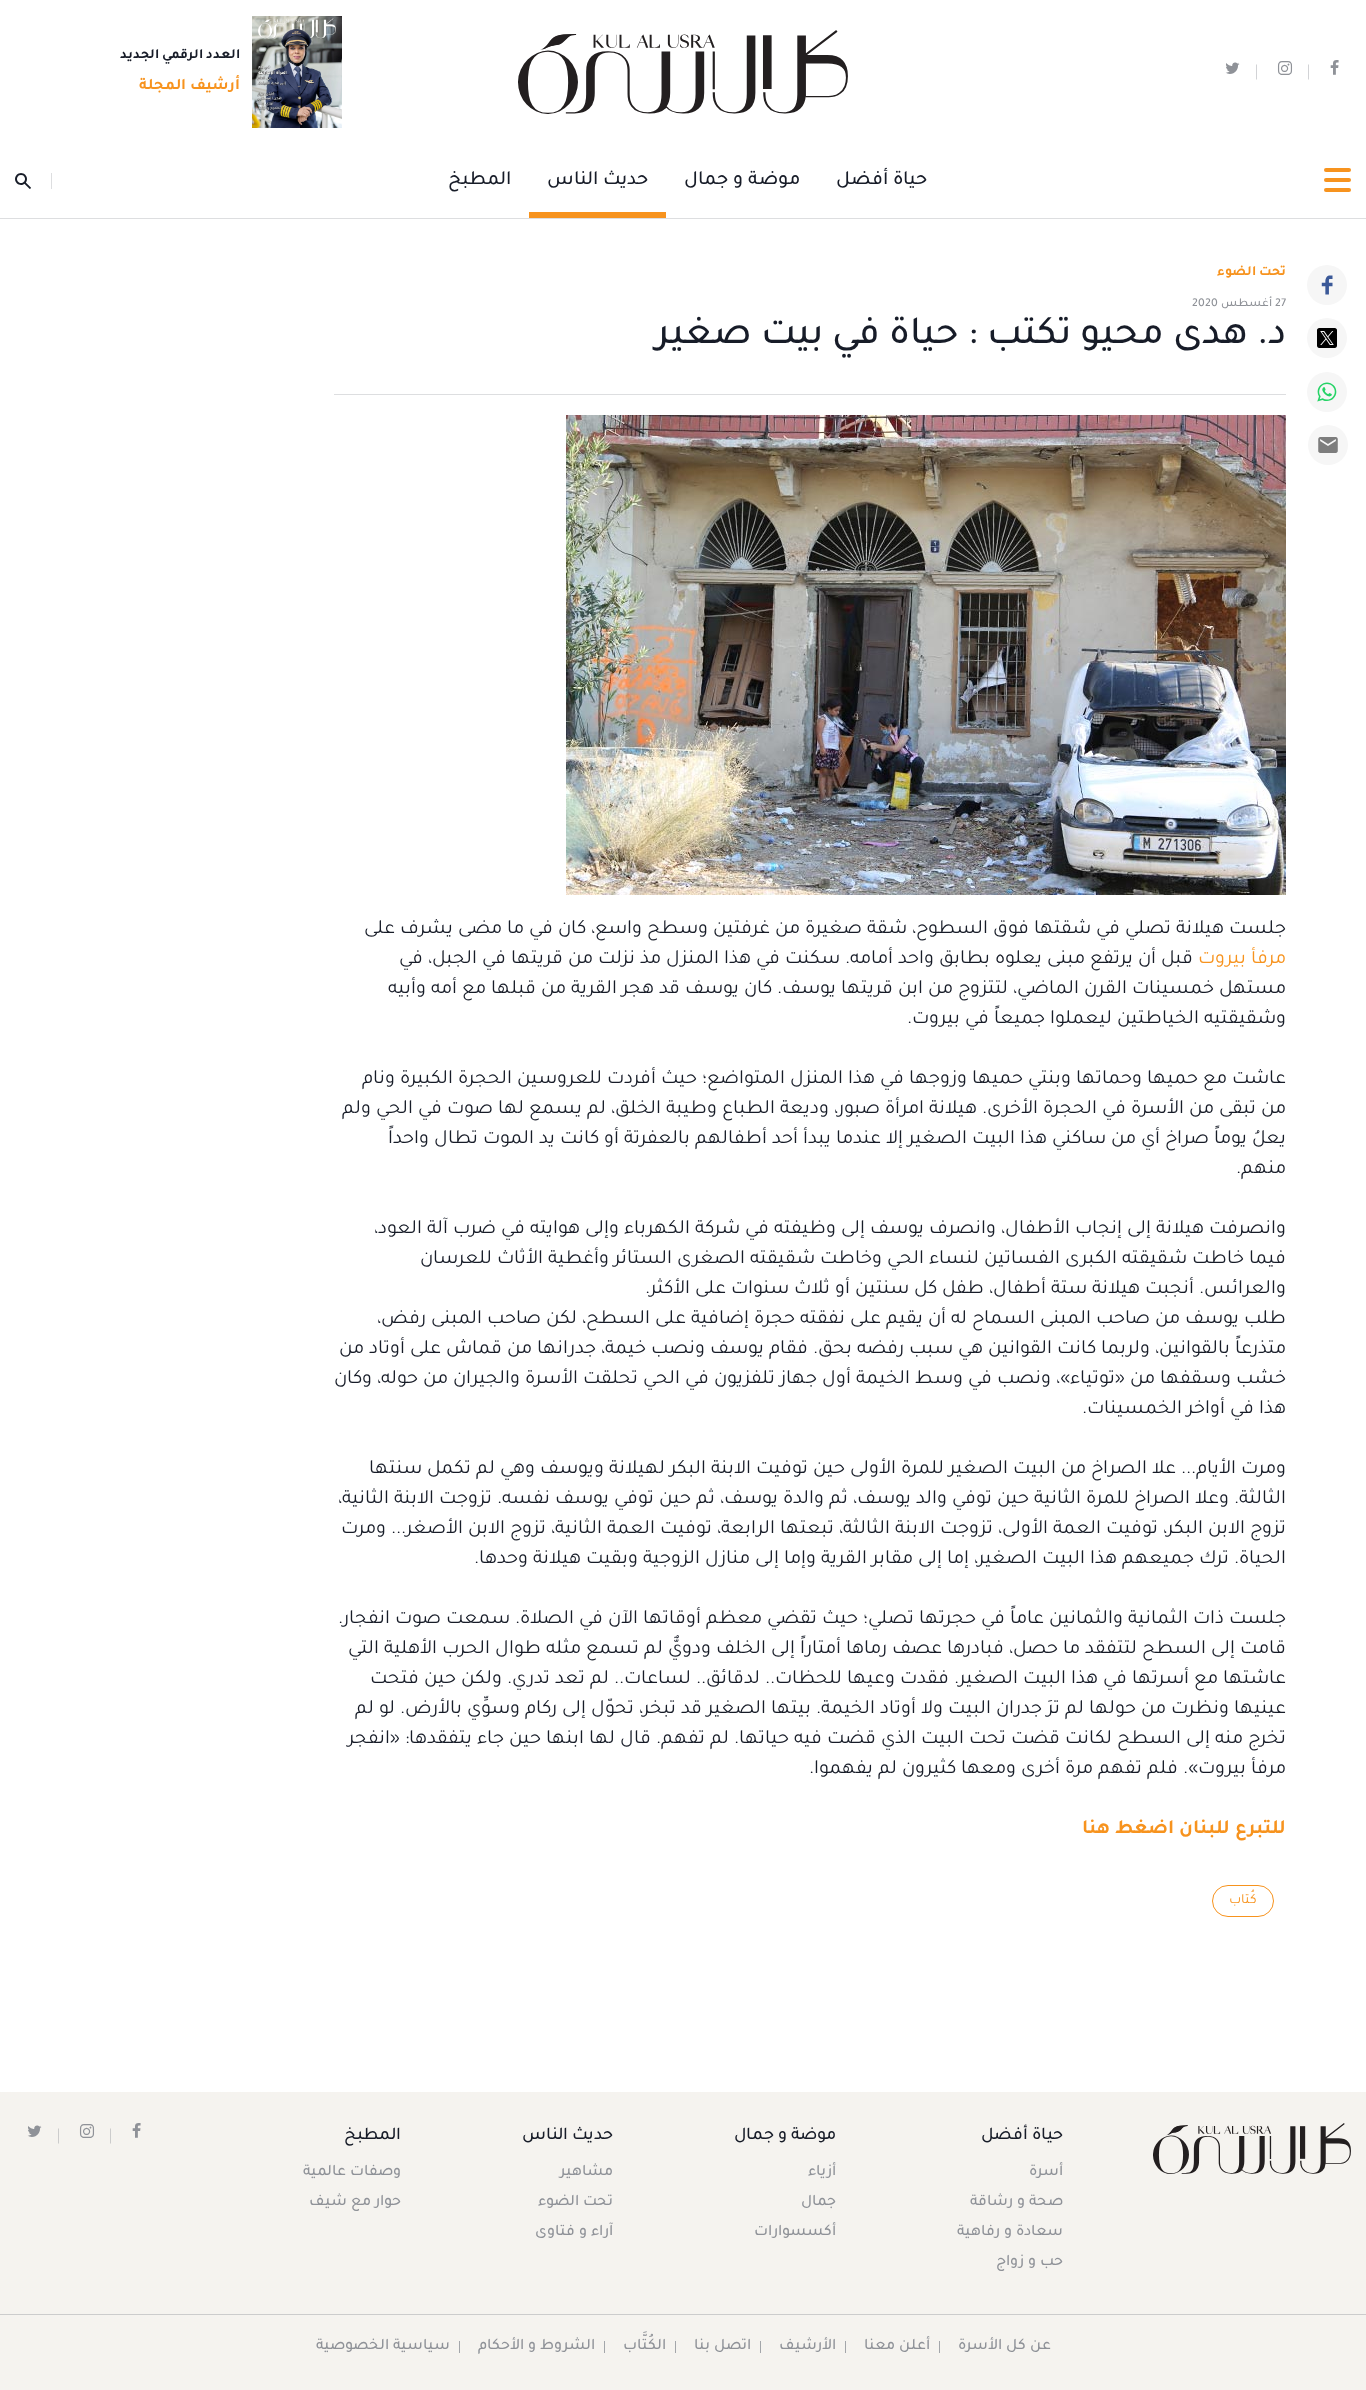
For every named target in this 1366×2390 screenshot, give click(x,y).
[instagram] (1285, 72)
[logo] (683, 72)
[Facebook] (1327, 285)
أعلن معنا (897, 2347)
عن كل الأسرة (1004, 2347)
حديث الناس (597, 181)
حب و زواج (1029, 2263)
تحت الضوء (1251, 273)
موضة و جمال (742, 181)
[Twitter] (1327, 338)
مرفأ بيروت (1242, 960)
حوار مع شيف (355, 2203)
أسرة (1046, 2173)
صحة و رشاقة (1016, 2203)
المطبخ (479, 181)
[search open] (33, 181)
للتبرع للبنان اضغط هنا (1184, 1830)
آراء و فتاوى (574, 2233)
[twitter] (1232, 72)
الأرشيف (807, 2347)
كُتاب (1243, 1901)
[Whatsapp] (1327, 392)
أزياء (822, 2173)
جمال (818, 2203)
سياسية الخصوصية (383, 2347)
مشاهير (586, 2173)
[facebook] (1334, 72)
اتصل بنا (722, 2347)
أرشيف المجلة (189, 87)
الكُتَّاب (644, 2347)
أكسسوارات (795, 2233)
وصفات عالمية (352, 2173)
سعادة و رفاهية (1010, 2233)
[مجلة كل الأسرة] (1252, 2148)
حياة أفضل (881, 181)
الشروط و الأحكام (536, 2347)
